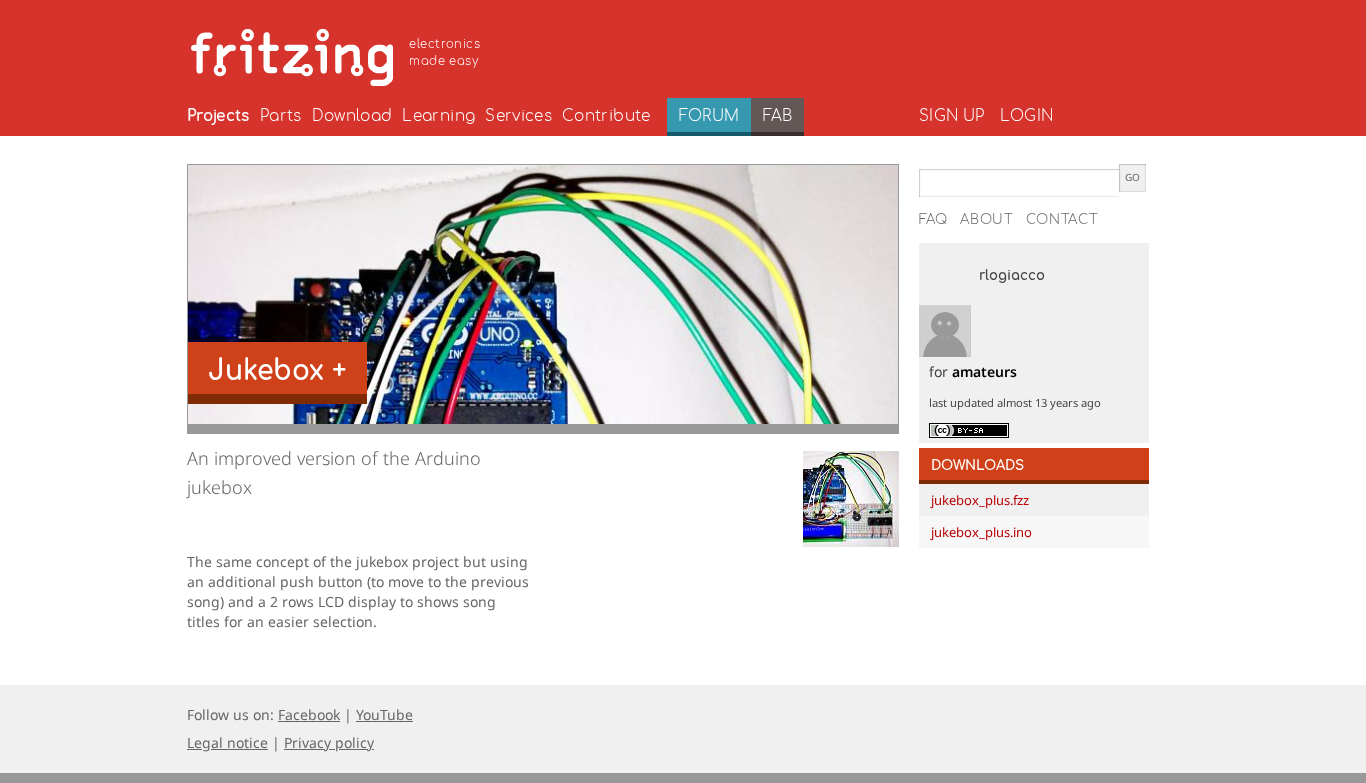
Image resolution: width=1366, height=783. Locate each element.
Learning (438, 116)
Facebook (309, 714)
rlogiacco (1012, 276)
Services (518, 116)
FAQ (933, 220)
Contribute (606, 116)
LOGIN (1026, 116)
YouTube (384, 714)
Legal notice (227, 742)
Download (352, 116)
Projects (218, 116)
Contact (1062, 220)
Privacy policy (329, 742)
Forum (709, 116)
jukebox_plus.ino (981, 532)
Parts (281, 116)
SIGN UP (951, 116)
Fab (777, 116)
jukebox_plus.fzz (980, 500)
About (987, 220)
